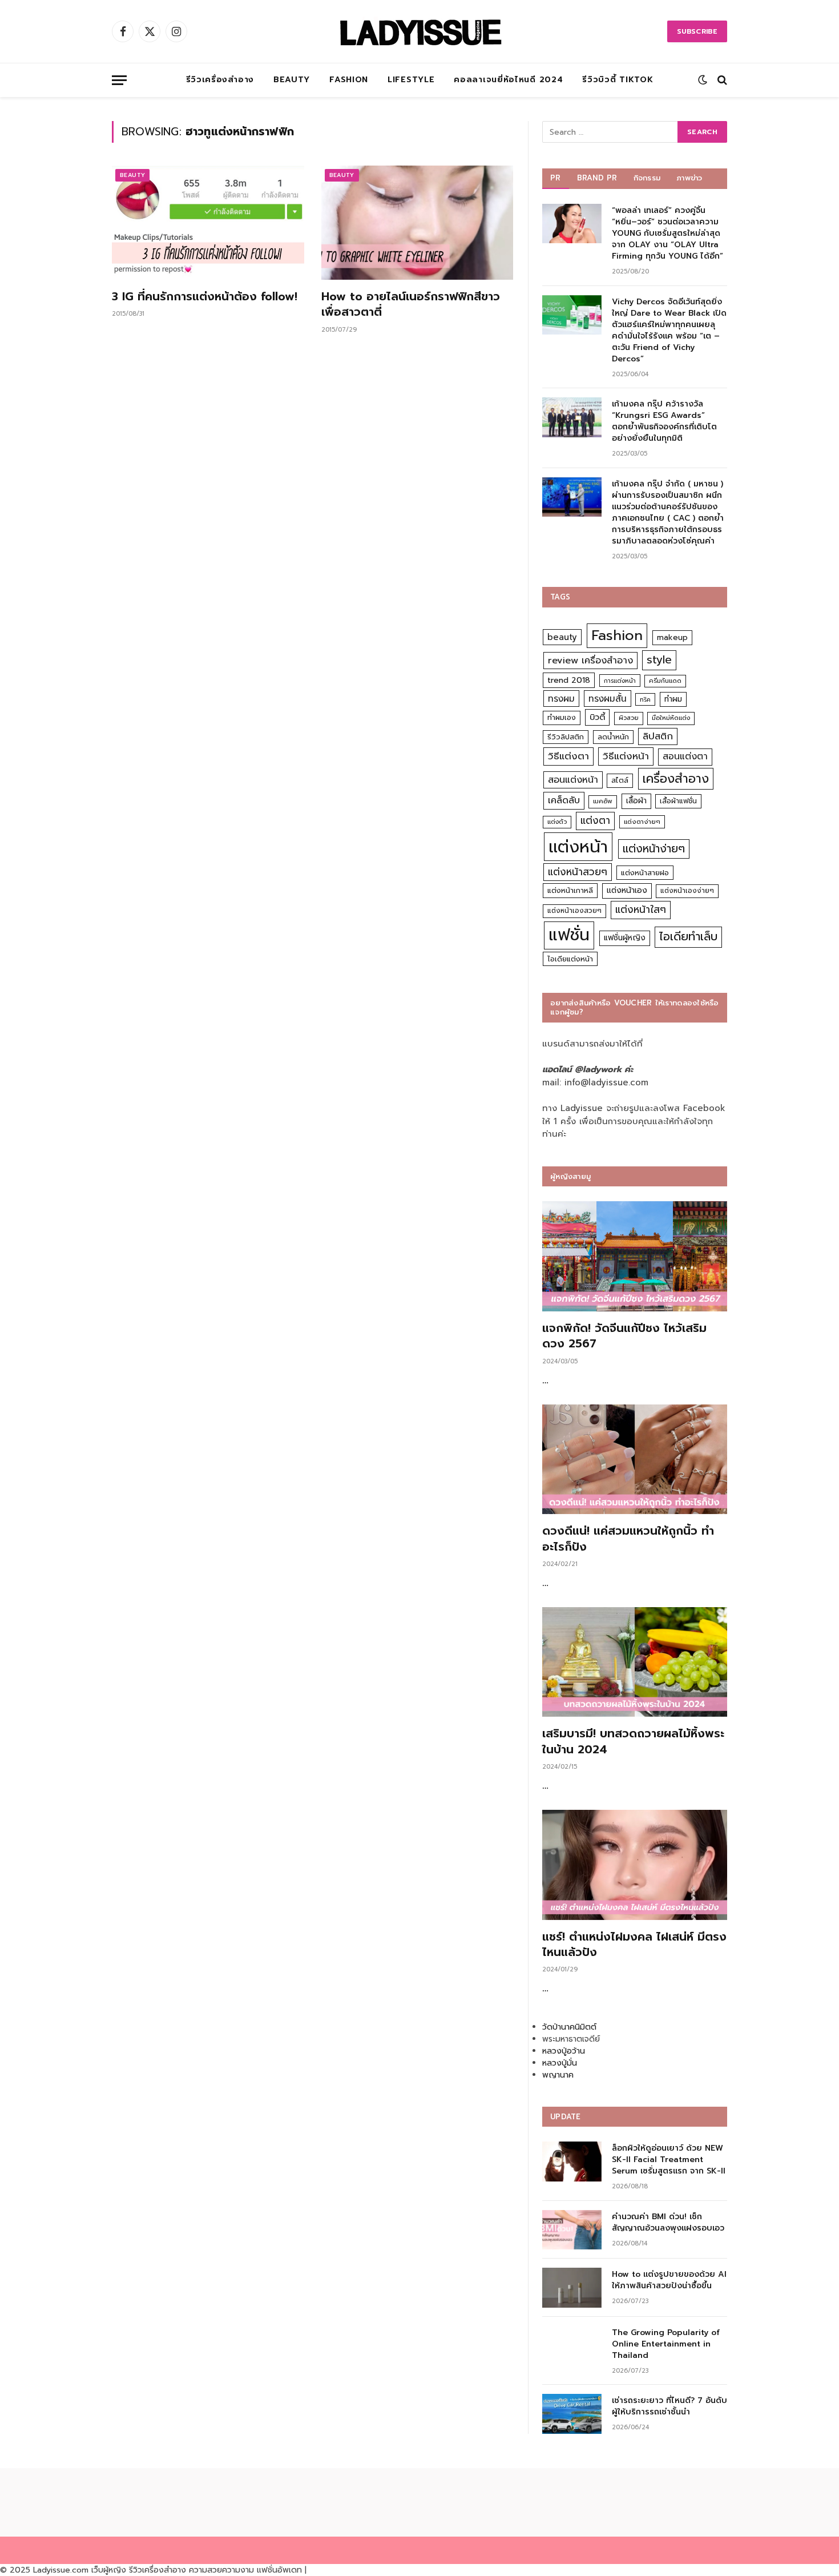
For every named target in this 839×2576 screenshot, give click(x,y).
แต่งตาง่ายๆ (642, 822)
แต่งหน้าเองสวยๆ (574, 911)
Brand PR (597, 178)
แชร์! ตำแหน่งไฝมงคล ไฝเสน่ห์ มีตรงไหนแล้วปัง (634, 1945)
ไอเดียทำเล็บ (688, 937)
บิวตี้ (597, 717)
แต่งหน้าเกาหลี (570, 890)
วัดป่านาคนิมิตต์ (569, 2027)
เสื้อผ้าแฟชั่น (678, 801)
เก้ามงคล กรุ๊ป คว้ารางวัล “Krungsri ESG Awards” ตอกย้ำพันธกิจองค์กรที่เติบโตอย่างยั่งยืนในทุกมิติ (664, 421)
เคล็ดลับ (564, 800)
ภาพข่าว (689, 178)
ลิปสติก (658, 736)
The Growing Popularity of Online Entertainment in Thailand (666, 2344)
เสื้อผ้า (636, 801)
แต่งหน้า (578, 847)
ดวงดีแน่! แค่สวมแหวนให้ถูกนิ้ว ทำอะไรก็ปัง (628, 1539)
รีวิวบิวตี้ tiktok (618, 80)
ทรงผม (561, 699)
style (659, 660)
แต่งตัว (557, 822)
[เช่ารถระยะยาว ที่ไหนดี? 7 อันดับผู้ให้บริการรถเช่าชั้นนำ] (572, 2414)
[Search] (721, 80)
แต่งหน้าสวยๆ (578, 872)
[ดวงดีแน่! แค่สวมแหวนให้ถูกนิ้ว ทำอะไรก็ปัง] (635, 1460)
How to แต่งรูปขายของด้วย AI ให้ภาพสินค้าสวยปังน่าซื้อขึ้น (669, 2280)
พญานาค (558, 2075)
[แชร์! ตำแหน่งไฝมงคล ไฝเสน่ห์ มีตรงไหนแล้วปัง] (635, 1865)
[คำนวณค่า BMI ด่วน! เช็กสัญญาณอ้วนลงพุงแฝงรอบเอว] (572, 2230)
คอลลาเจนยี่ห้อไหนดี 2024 (508, 80)
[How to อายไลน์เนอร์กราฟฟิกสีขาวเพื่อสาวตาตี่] (418, 223)
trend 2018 (569, 680)
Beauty (292, 80)
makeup (672, 637)
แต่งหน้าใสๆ (641, 909)
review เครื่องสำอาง (590, 660)
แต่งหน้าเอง (627, 890)
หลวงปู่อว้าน (564, 2051)
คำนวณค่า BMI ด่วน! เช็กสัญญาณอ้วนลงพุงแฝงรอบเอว (668, 2223)
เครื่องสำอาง (676, 779)
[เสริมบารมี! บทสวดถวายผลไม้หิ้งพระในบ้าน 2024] (635, 1662)
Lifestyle (411, 80)
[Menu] (119, 80)
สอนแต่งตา (685, 756)
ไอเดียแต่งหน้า (570, 959)
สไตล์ (620, 780)
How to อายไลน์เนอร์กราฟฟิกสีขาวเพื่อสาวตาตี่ (411, 304)
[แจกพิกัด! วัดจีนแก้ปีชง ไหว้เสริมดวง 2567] (635, 1256)
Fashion (349, 80)
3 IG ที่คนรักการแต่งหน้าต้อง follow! (205, 297)
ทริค (645, 699)
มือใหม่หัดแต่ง (671, 718)
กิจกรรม (647, 178)
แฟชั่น (569, 935)
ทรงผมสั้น (608, 699)
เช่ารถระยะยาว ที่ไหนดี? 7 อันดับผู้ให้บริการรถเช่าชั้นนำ (669, 2406)
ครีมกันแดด (665, 681)
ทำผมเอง (562, 717)
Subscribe (697, 31)
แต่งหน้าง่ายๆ (654, 849)
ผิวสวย (629, 718)
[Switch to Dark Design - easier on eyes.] (703, 80)
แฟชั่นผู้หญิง (625, 938)
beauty (562, 637)
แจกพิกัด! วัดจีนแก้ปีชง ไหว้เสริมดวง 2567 (624, 1336)
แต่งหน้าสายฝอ (645, 873)
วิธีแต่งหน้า (626, 756)
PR (556, 178)
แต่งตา (595, 820)
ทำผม (673, 699)
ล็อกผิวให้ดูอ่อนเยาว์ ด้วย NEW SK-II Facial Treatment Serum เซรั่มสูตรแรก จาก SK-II (669, 2160)
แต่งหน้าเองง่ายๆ (687, 891)
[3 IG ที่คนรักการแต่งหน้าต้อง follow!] (208, 223)
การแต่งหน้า (620, 681)
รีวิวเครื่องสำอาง (220, 80)
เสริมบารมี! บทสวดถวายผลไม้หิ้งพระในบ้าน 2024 (633, 1741)
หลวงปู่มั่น (560, 2063)
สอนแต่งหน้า (573, 780)
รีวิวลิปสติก (566, 737)
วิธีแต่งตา (568, 756)
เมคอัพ (603, 801)
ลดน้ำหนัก (613, 737)
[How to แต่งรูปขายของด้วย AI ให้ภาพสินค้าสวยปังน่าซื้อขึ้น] (572, 2287)
